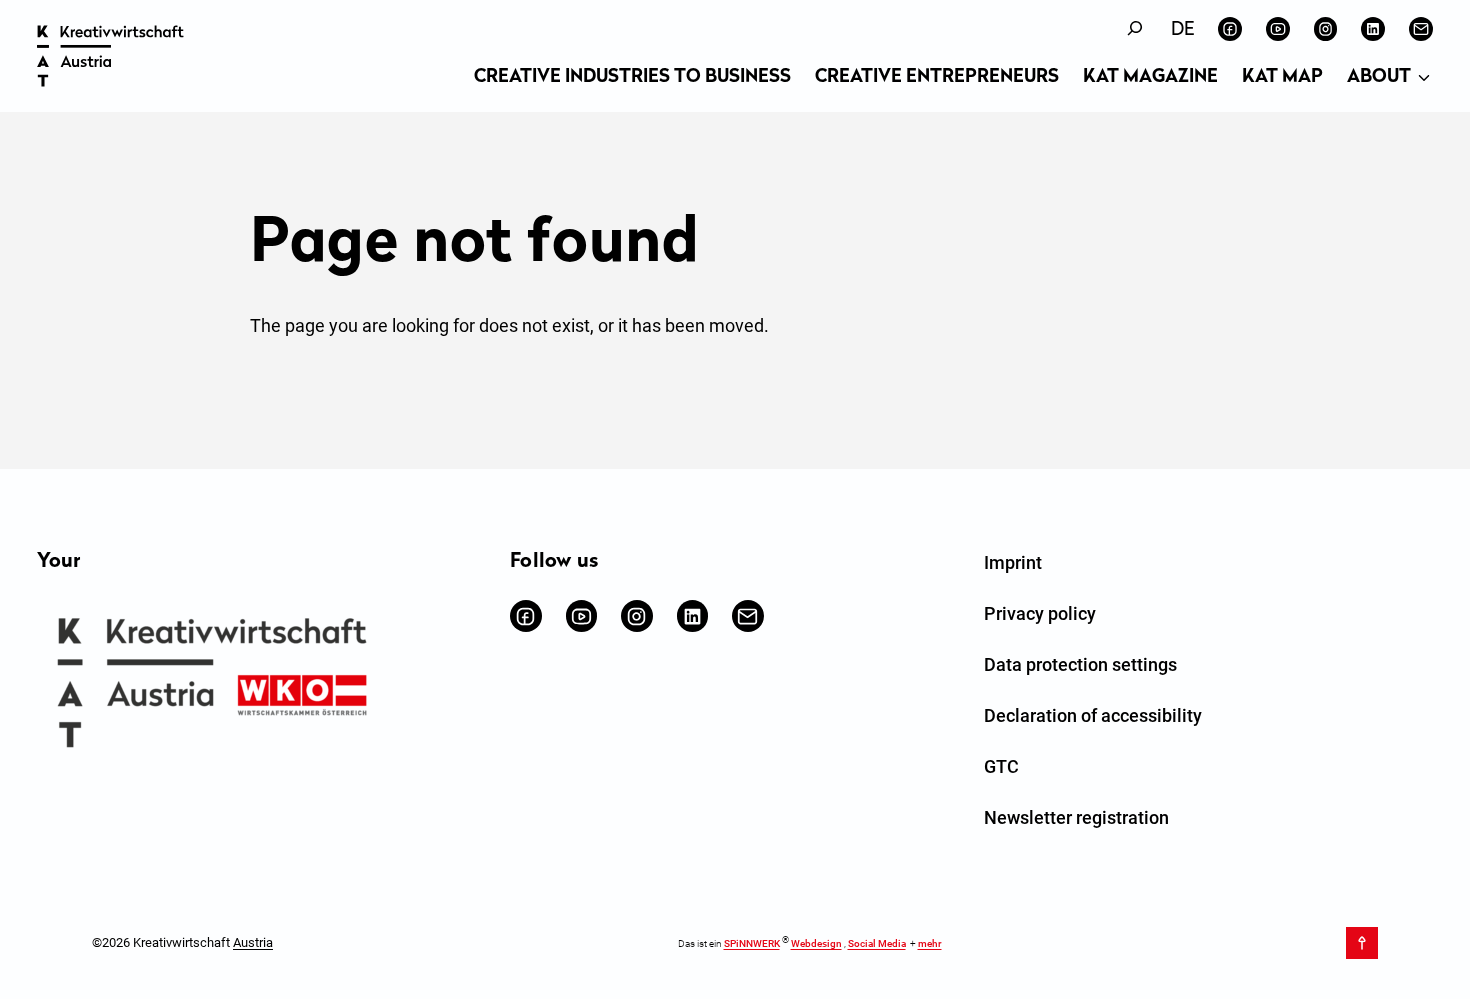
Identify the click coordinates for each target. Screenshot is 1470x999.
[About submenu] (1424, 79)
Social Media (877, 943)
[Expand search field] (1135, 28)
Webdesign (816, 943)
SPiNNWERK (752, 943)
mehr (930, 943)
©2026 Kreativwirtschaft (182, 942)
